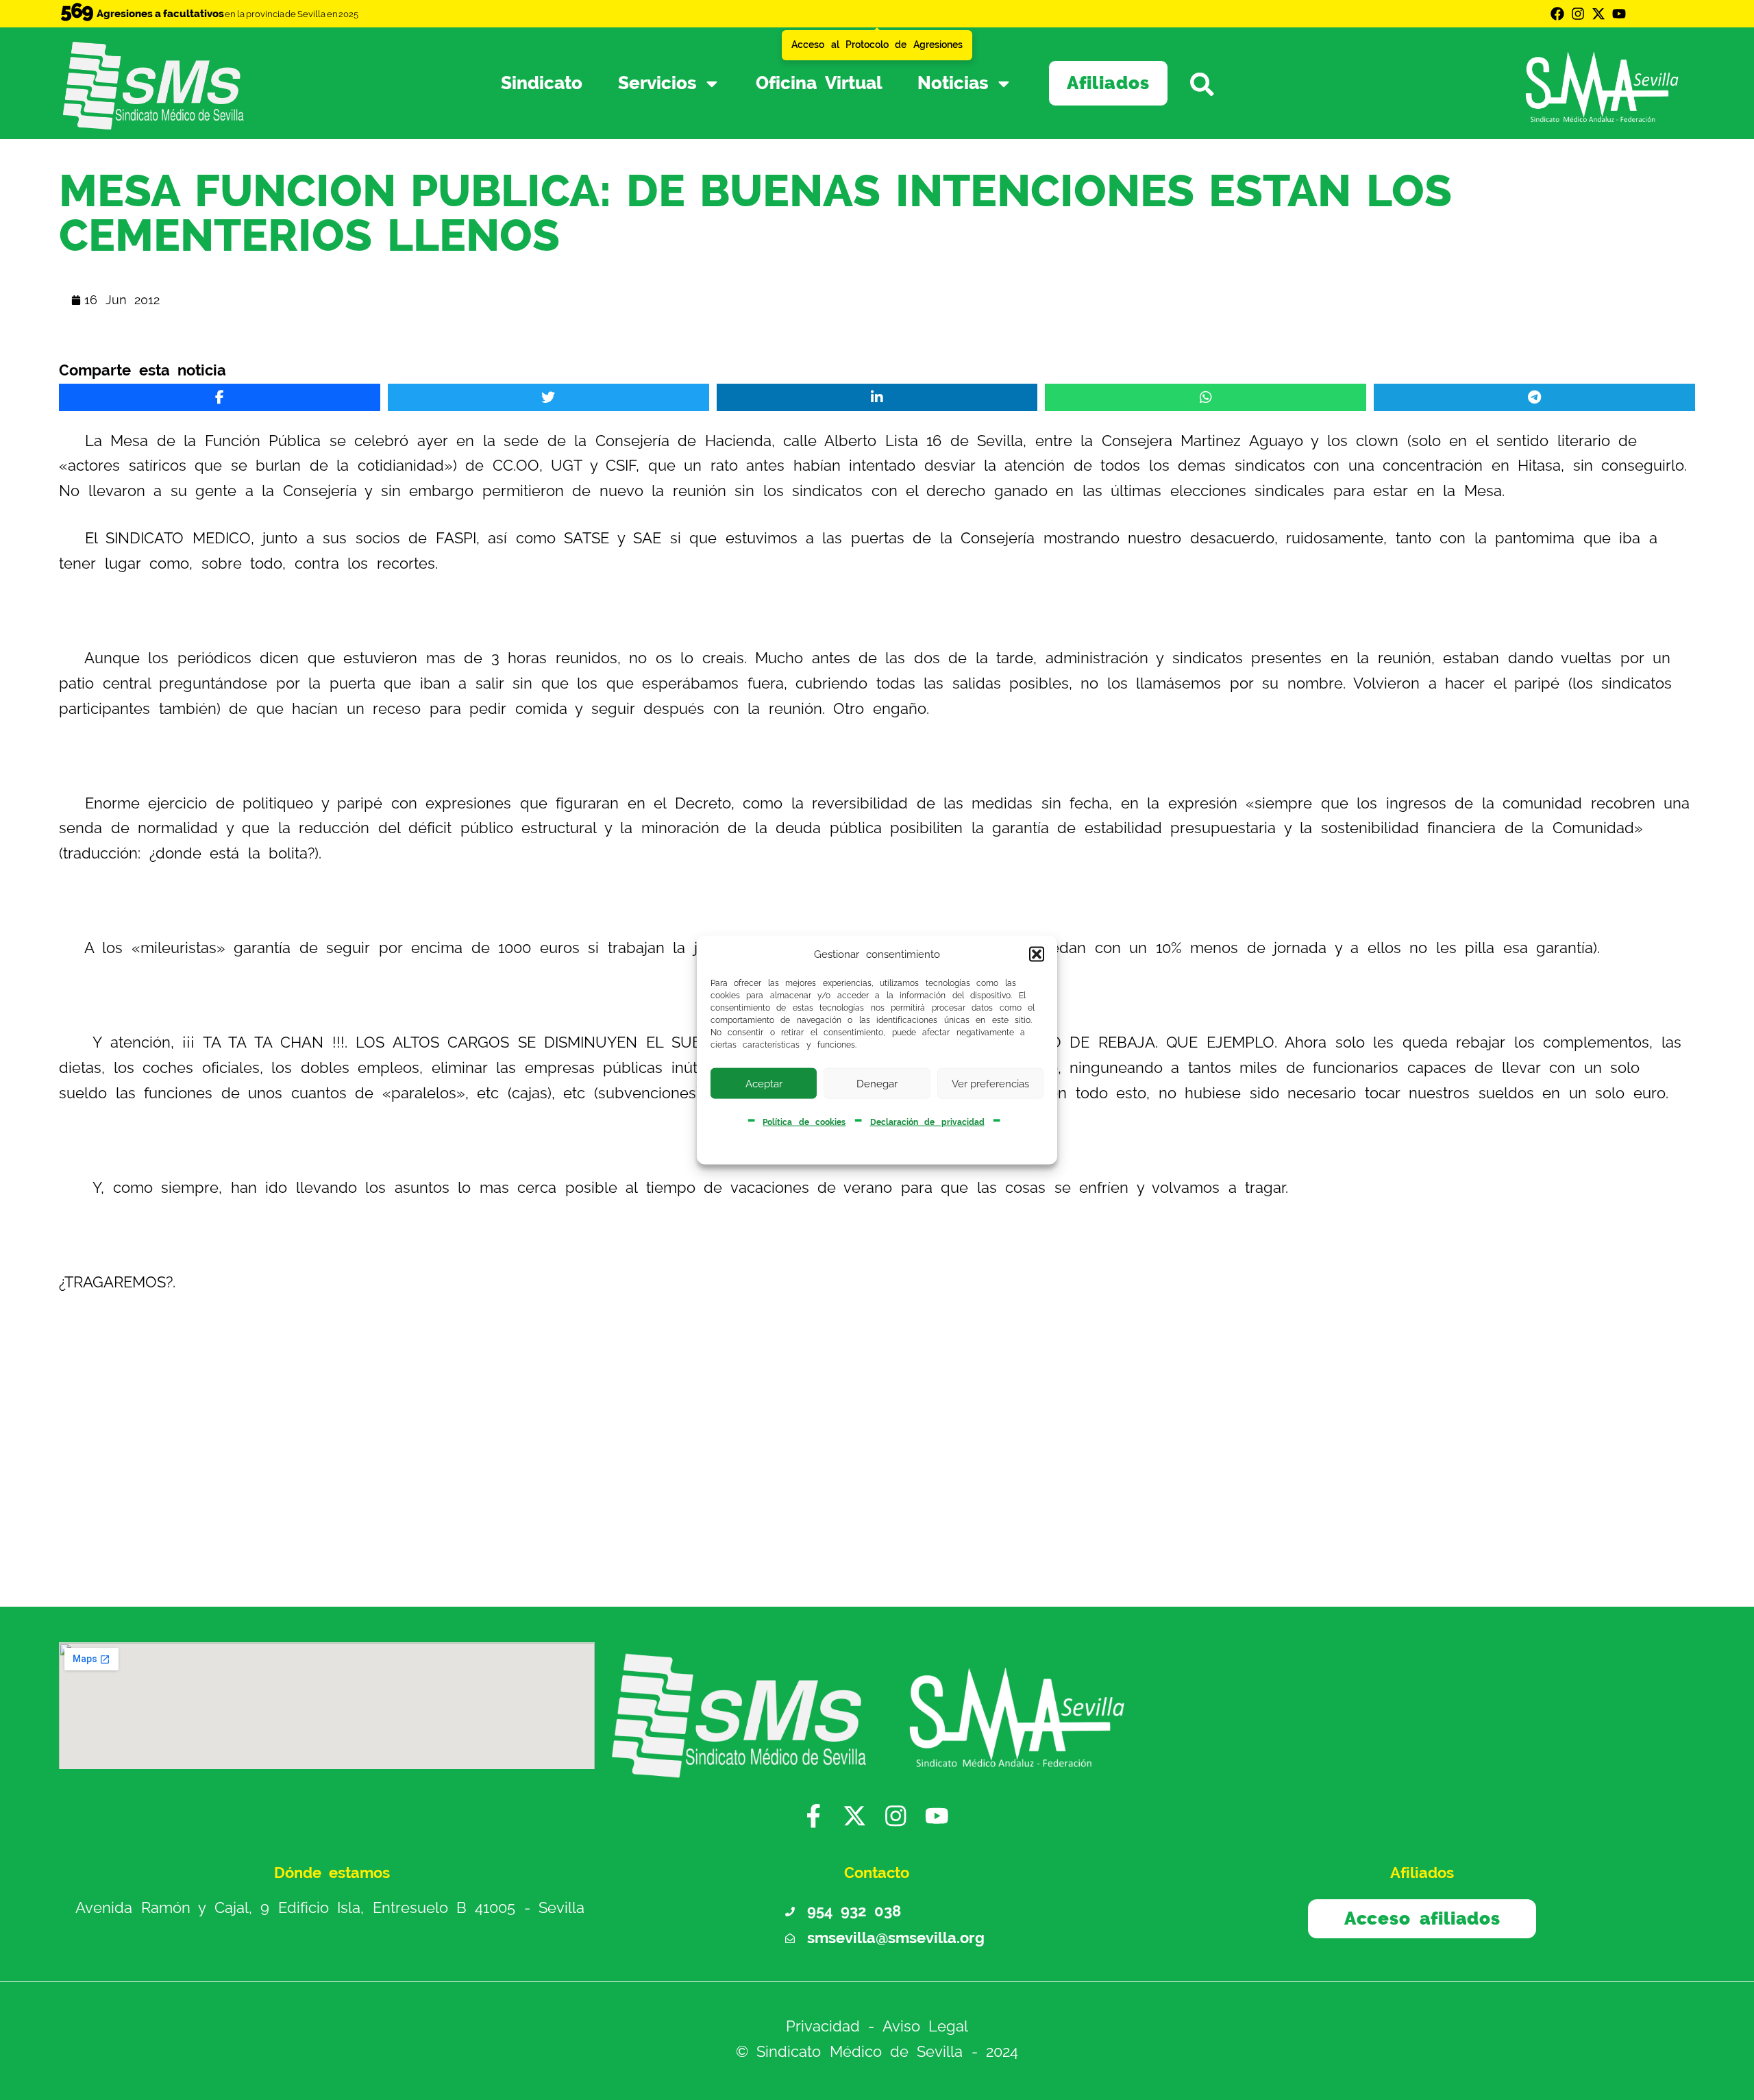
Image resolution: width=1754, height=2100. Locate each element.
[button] (1037, 954)
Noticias (953, 83)
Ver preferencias (990, 1083)
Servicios (657, 83)
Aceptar (764, 1083)
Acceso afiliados (1422, 1918)
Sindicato (542, 83)
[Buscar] (1222, 83)
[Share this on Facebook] (220, 397)
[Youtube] (1619, 14)
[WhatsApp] (1206, 397)
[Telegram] (1534, 397)
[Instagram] (1578, 14)
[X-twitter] (1598, 14)
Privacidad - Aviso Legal (877, 2026)
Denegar (877, 1083)
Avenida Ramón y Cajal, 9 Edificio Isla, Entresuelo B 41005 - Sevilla (330, 1908)
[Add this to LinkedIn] (877, 397)
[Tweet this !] (548, 397)
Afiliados (1108, 83)
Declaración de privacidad (927, 1122)
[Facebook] (1557, 14)
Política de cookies (804, 1122)
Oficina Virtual (819, 83)
